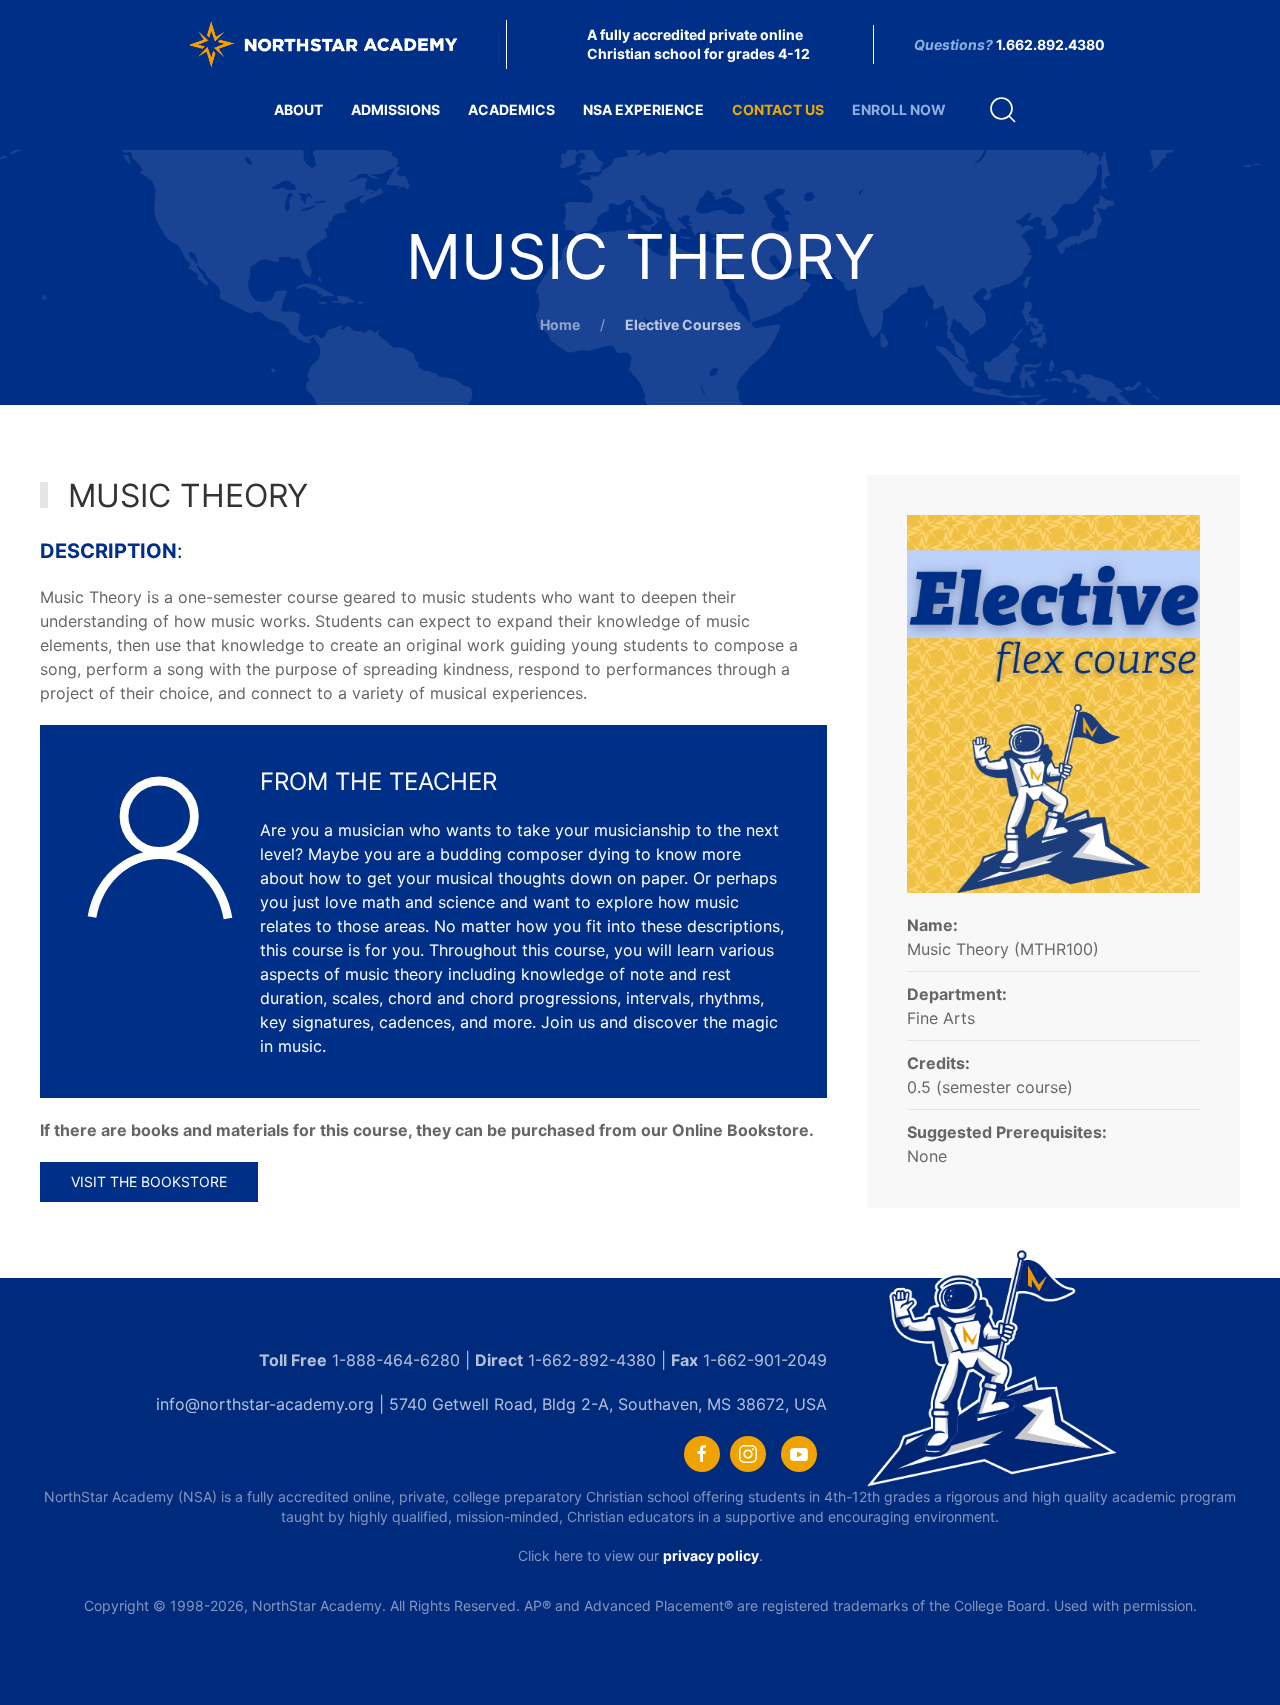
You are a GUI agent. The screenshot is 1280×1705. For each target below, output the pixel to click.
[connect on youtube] (799, 1454)
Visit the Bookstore (149, 1181)
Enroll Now (899, 109)
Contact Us (778, 109)
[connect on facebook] (702, 1454)
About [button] (298, 109)
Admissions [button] (395, 109)
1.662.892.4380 (1050, 44)
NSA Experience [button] (643, 109)
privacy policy (711, 1555)
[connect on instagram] (748, 1454)
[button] (1003, 110)
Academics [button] (511, 109)
